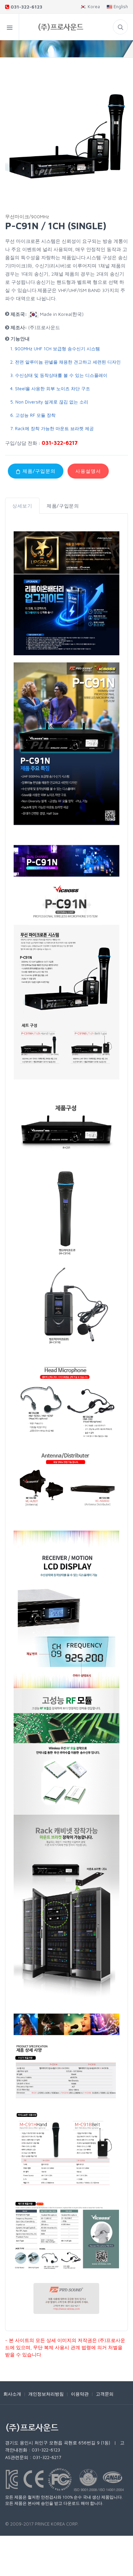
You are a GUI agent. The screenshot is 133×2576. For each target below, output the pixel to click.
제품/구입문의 (38, 471)
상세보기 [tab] (22, 506)
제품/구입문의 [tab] (63, 506)
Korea (93, 6)
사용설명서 (88, 471)
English (120, 6)
